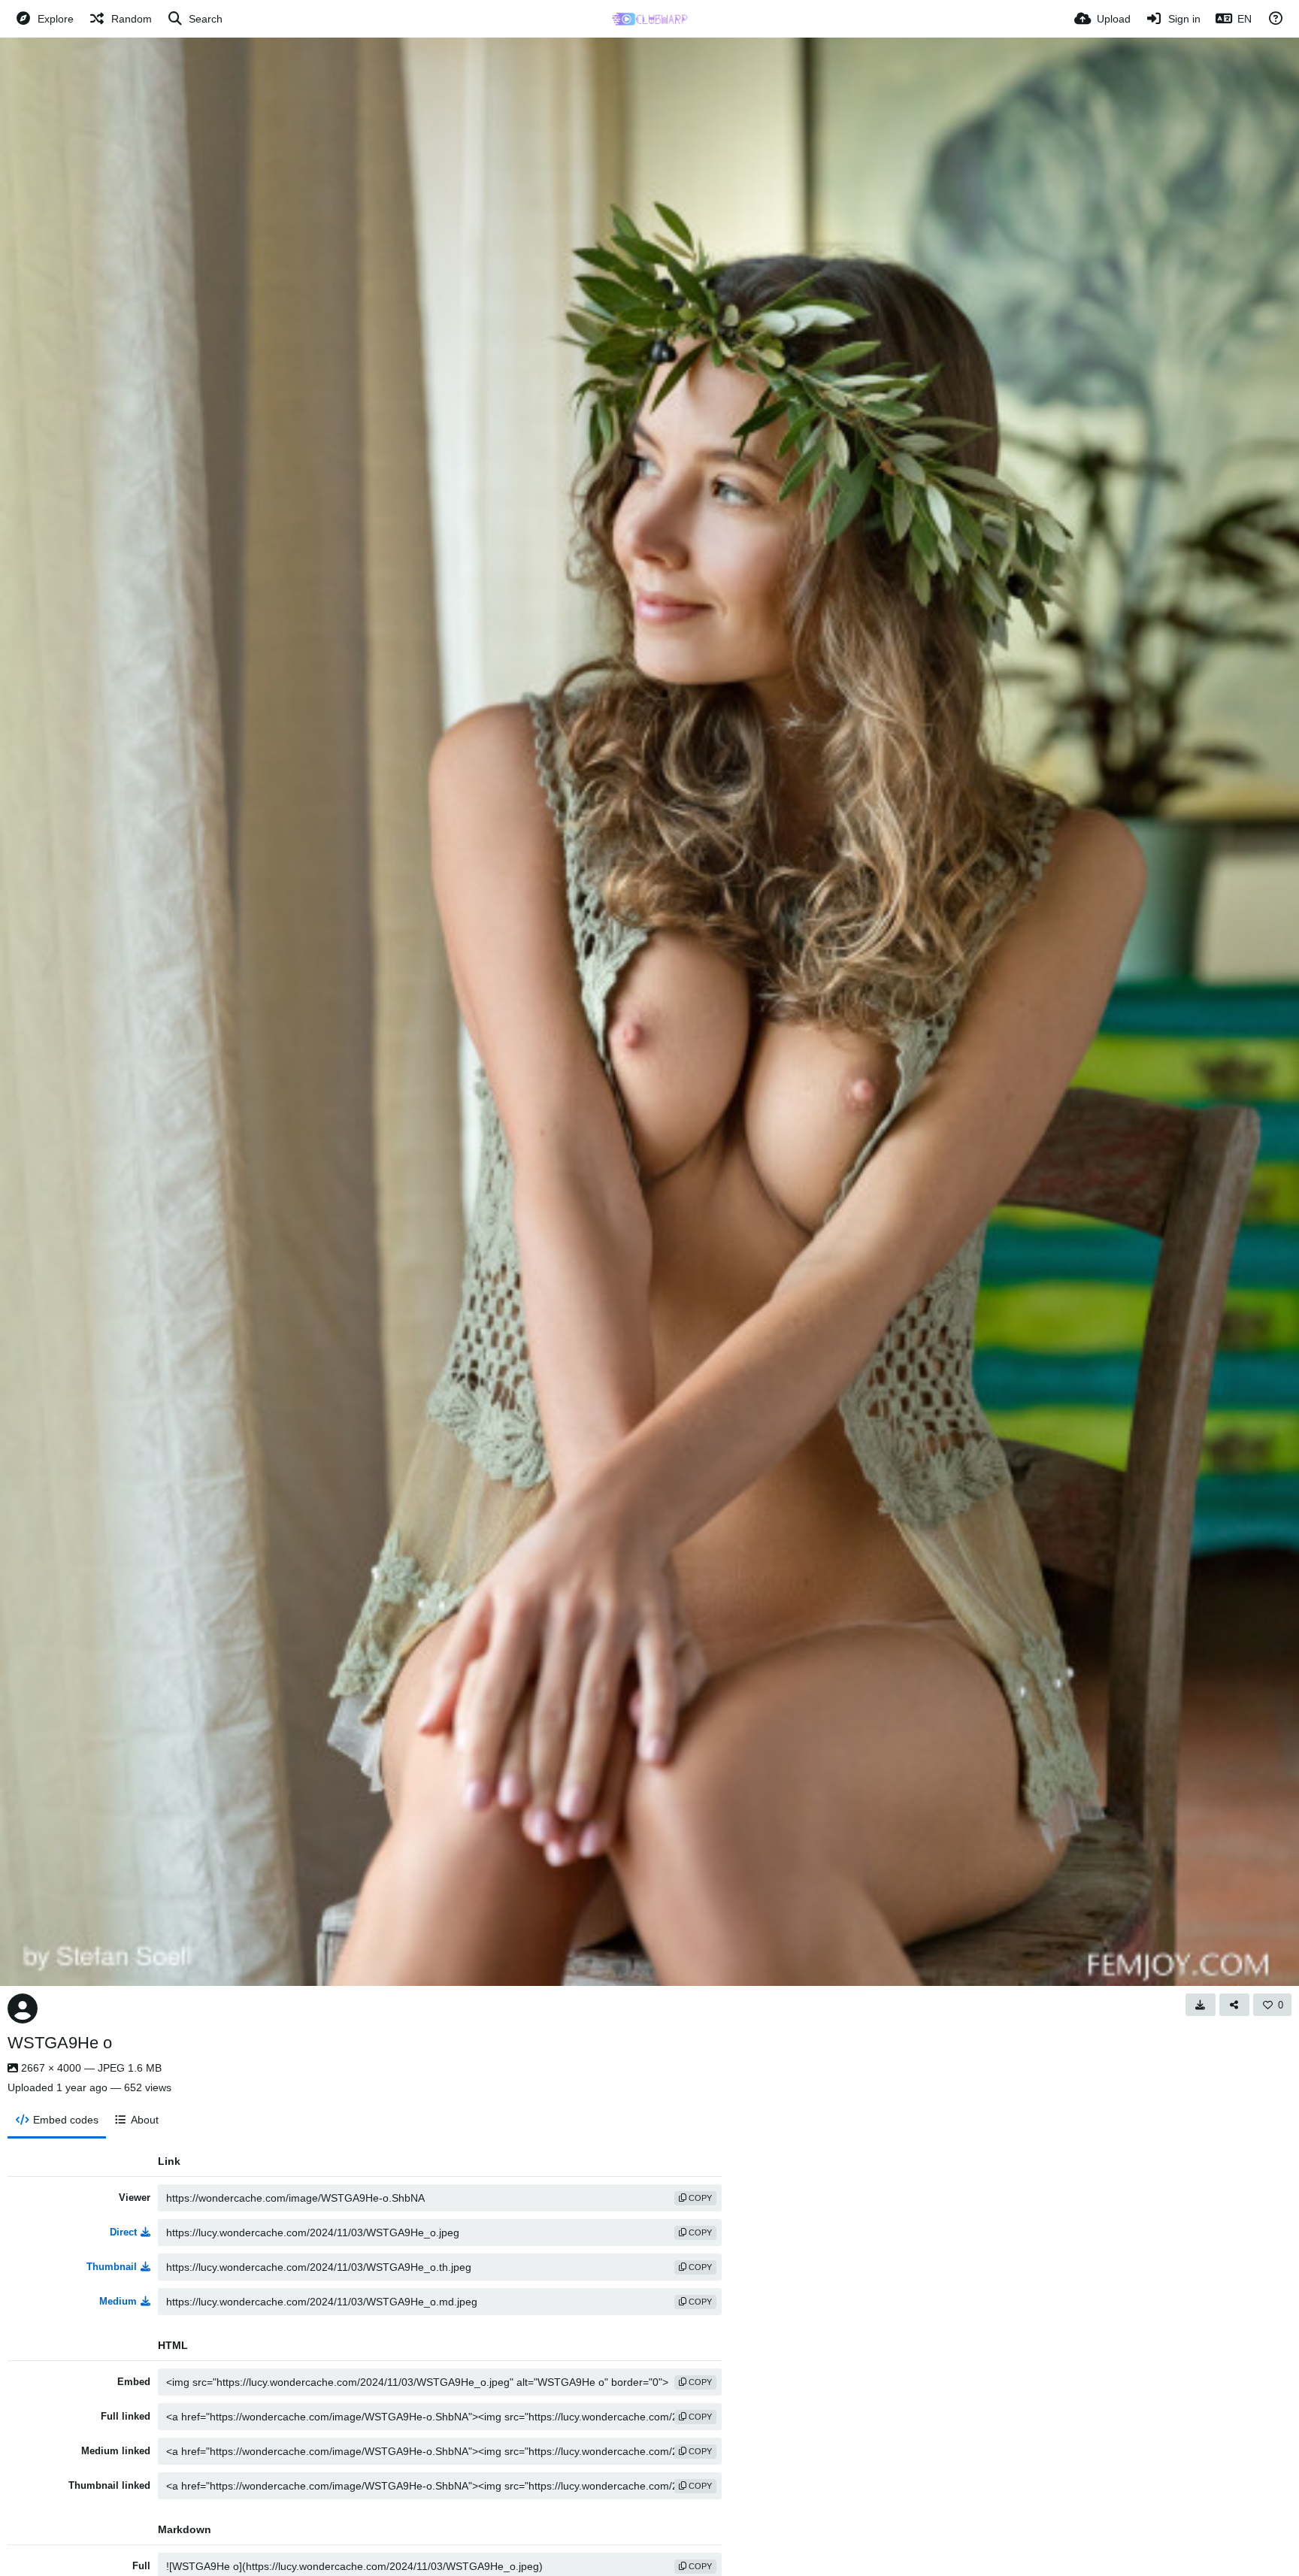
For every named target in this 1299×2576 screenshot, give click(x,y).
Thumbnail (112, 2267)
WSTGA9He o (60, 2043)
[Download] (1201, 2005)
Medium (118, 2301)
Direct (123, 2232)
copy (699, 2198)
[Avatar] (23, 2008)
